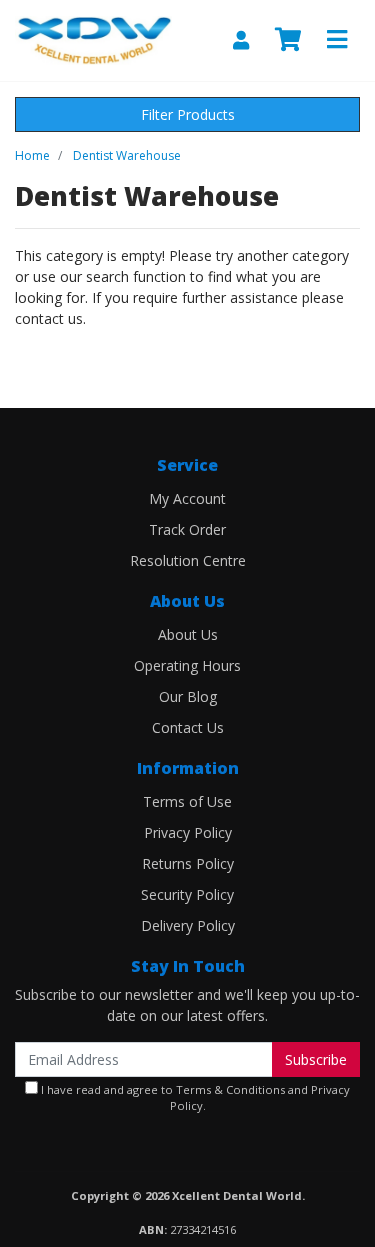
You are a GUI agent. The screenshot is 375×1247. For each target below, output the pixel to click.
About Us (188, 634)
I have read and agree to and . (194, 1098)
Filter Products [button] (188, 114)
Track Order (187, 529)
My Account (187, 498)
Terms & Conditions (230, 1089)
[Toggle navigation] (337, 40)
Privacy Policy (188, 832)
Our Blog (188, 696)
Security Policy (187, 894)
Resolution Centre (188, 560)
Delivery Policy (188, 925)
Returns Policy (188, 863)
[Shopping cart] (288, 40)
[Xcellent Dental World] (93, 38)
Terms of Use (187, 801)
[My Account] (241, 40)
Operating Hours (187, 665)
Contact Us (188, 727)
